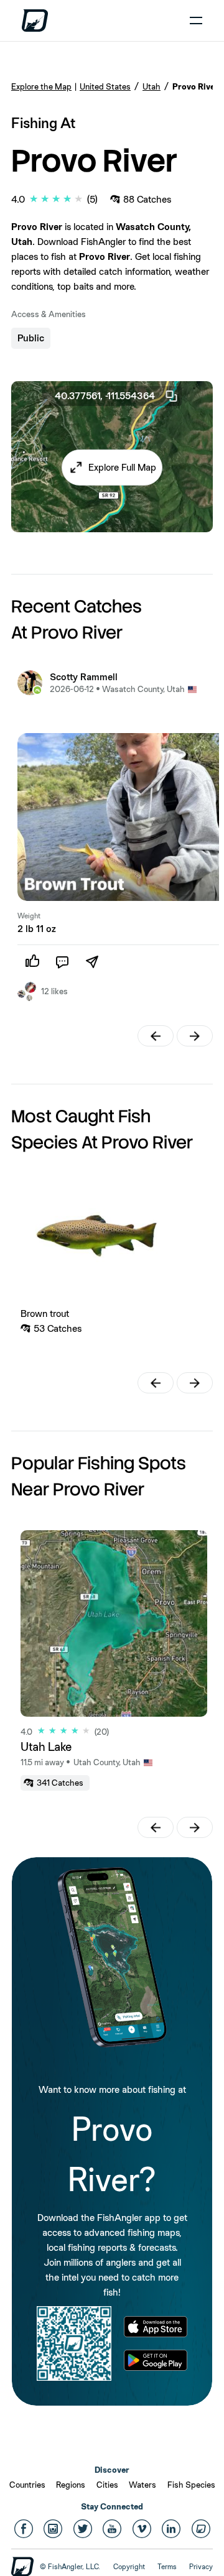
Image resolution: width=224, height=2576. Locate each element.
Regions (71, 2485)
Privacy (201, 2567)
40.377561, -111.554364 (105, 396)
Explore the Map (41, 86)
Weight (29, 916)
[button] (112, 467)
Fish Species (191, 2485)
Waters (142, 2485)
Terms (167, 2567)
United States (105, 86)
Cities (107, 2485)
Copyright (129, 2567)
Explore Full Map (122, 467)
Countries (27, 2485)
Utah (152, 86)
